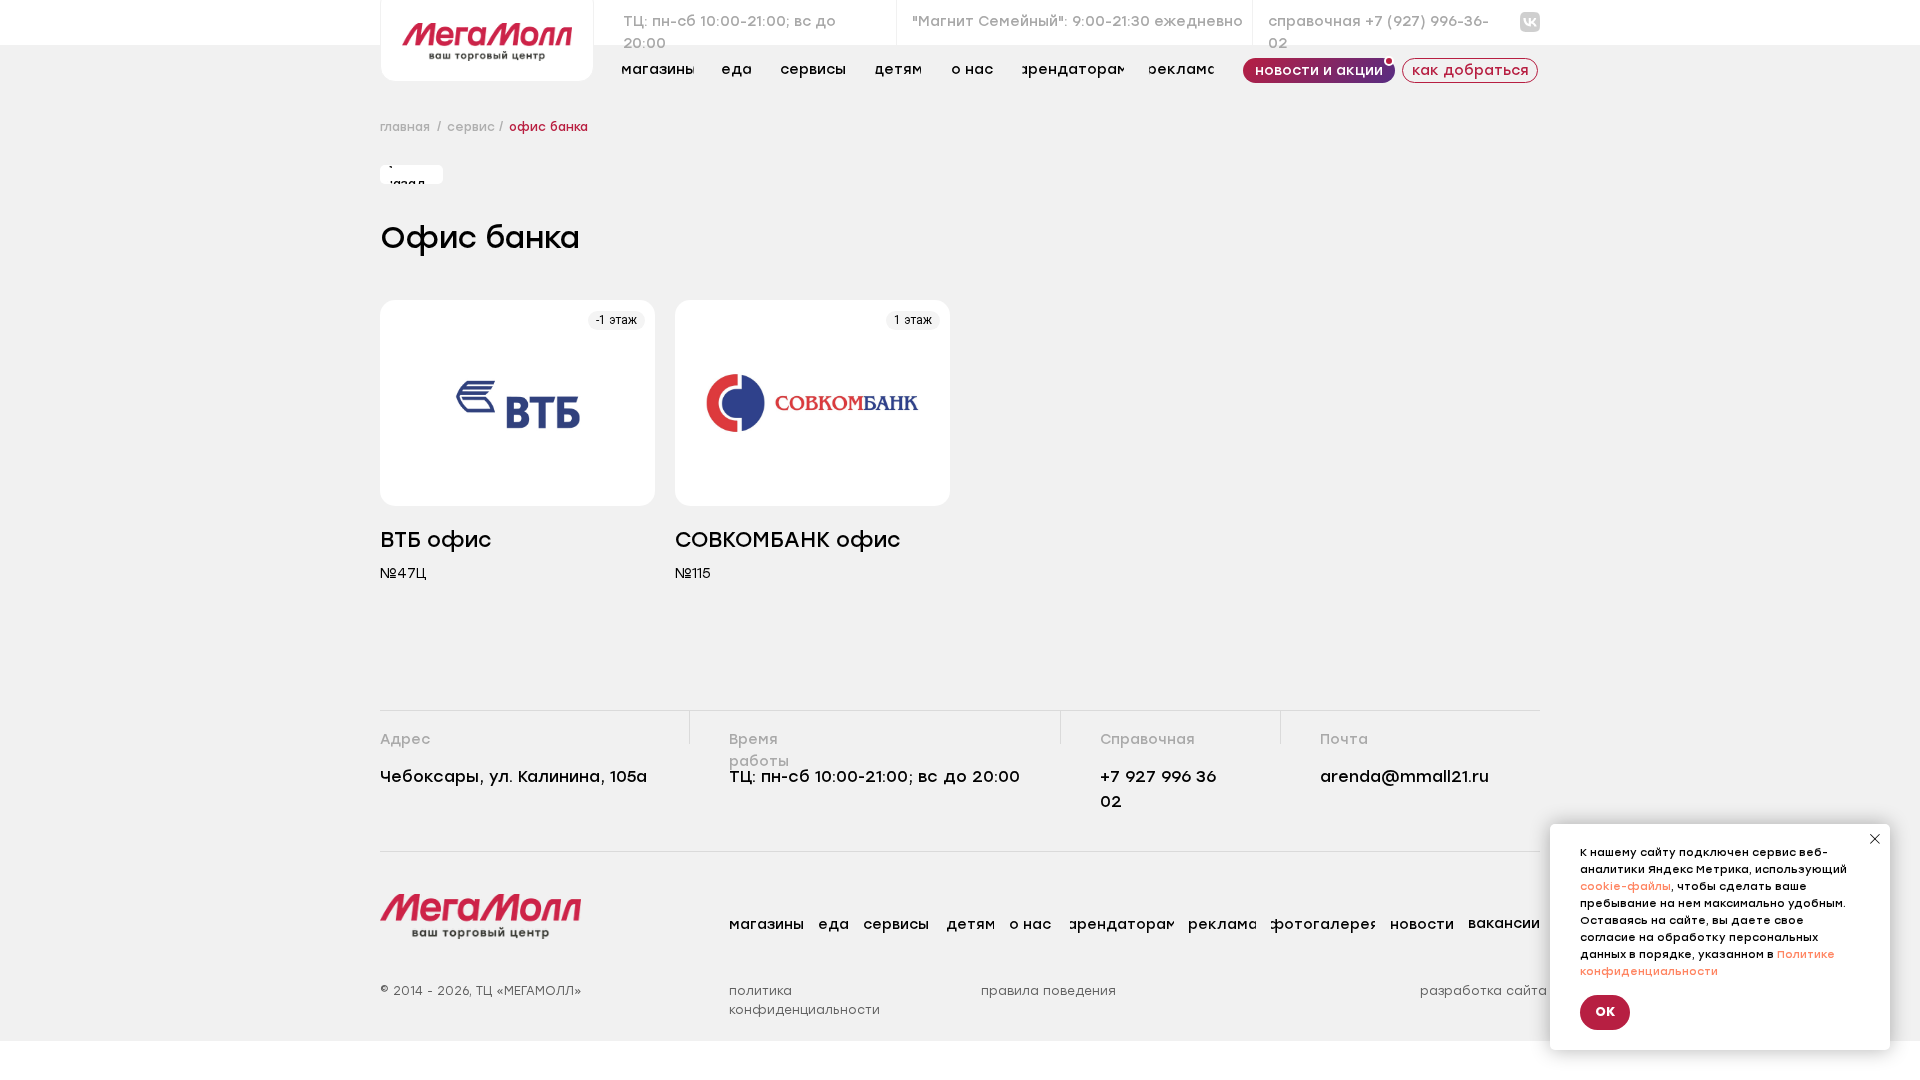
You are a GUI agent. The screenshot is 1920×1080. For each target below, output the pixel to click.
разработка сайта (1483, 991)
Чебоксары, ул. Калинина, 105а (513, 776)
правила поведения (1048, 991)
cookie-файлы (1625, 886)
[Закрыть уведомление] (1875, 839)
